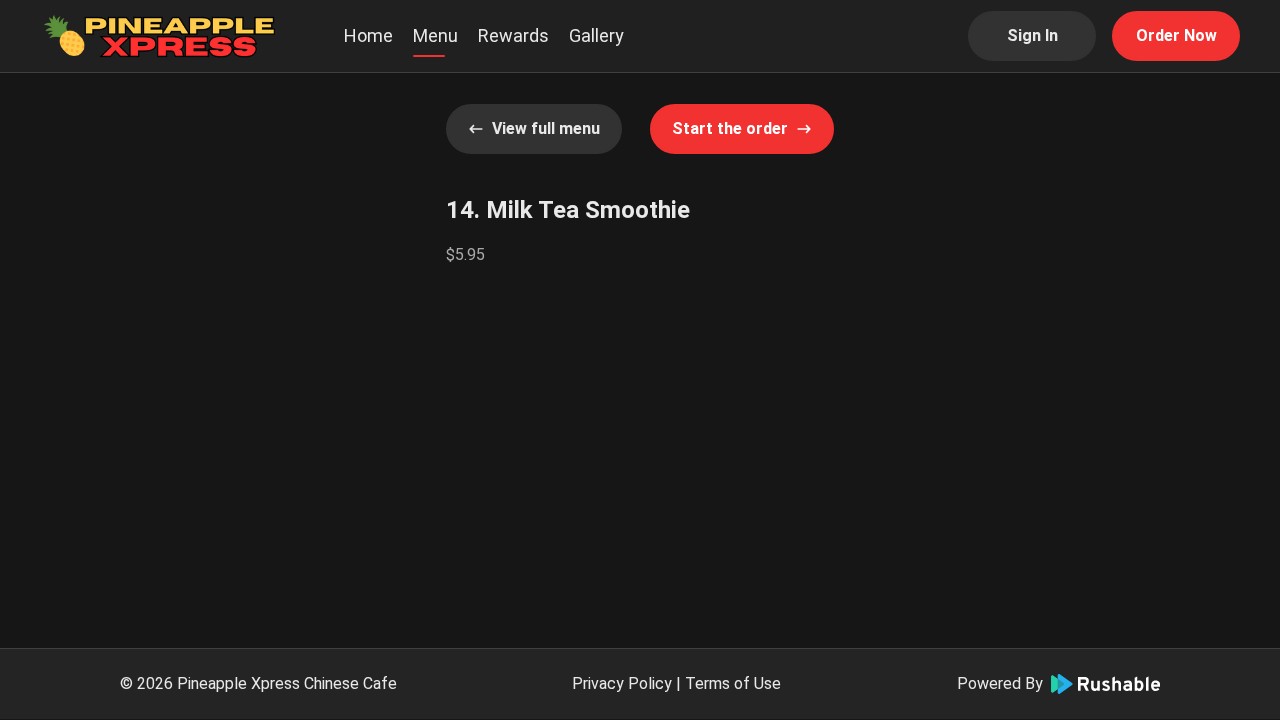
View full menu (546, 128)
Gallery (596, 35)
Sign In (1032, 35)
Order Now (1176, 35)
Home (368, 35)
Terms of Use (733, 683)
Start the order (730, 128)
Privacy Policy (622, 683)
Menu (435, 35)
